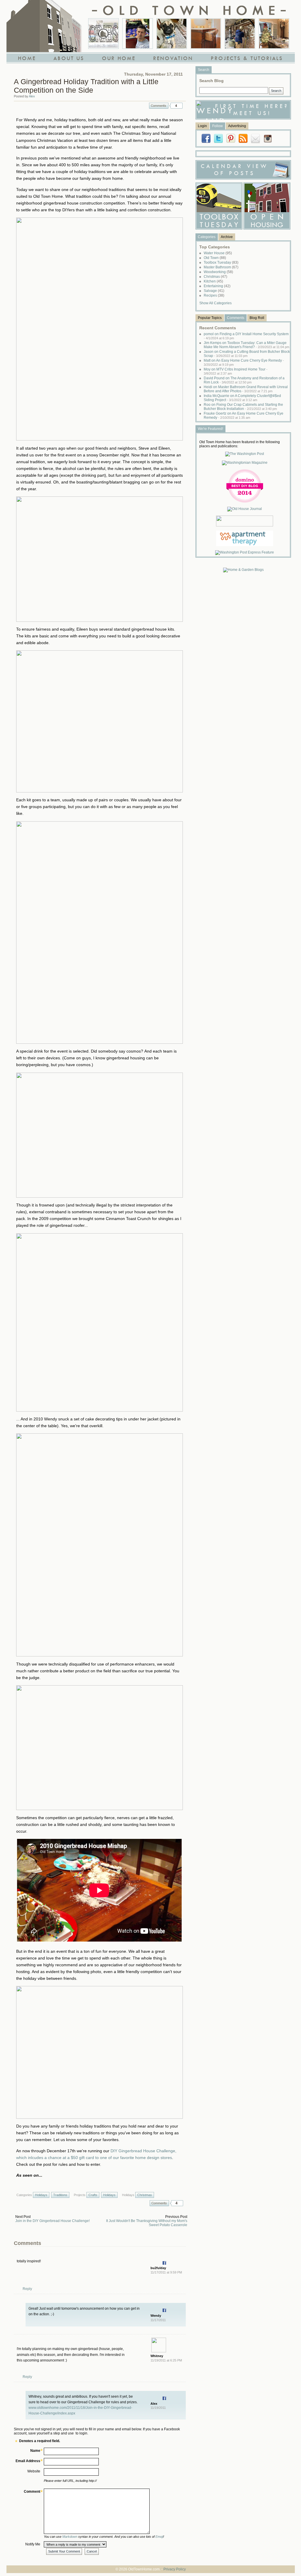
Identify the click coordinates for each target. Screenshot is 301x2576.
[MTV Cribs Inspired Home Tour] (103, 34)
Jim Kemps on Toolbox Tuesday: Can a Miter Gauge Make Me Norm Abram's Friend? (246, 345)
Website (34, 2471)
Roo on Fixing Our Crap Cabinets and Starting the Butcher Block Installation (243, 407)
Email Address (28, 2461)
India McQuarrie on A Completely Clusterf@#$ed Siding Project (242, 398)
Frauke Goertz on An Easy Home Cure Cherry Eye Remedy (244, 416)
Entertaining (217, 286)
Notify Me (33, 2544)
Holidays (41, 2195)
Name (35, 2451)
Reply (27, 2289)
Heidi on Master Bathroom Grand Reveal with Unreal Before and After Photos (246, 389)
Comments (159, 106)
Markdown (70, 2537)
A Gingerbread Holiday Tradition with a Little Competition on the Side (86, 86)
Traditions (60, 2195)
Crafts (93, 2195)
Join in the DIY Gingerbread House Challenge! (52, 2221)
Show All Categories (215, 303)
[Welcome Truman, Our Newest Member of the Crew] (172, 34)
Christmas (145, 2195)
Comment (32, 2492)
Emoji (159, 2537)
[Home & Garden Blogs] (243, 570)
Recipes (214, 295)
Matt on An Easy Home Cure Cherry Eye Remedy (244, 362)
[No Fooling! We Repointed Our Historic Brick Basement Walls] (240, 34)
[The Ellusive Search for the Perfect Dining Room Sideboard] (206, 34)
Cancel (92, 2551)
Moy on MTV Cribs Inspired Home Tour (236, 371)
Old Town (215, 258)
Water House (218, 253)
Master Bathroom (221, 267)
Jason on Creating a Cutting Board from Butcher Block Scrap (247, 354)
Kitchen (213, 281)
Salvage (214, 291)
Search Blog (211, 81)
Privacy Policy (175, 2569)
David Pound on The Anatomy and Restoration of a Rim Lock (244, 380)
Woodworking (218, 272)
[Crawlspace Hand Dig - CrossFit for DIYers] (138, 34)
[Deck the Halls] (274, 34)
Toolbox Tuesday (221, 262)
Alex (32, 96)
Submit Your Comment (64, 2551)
